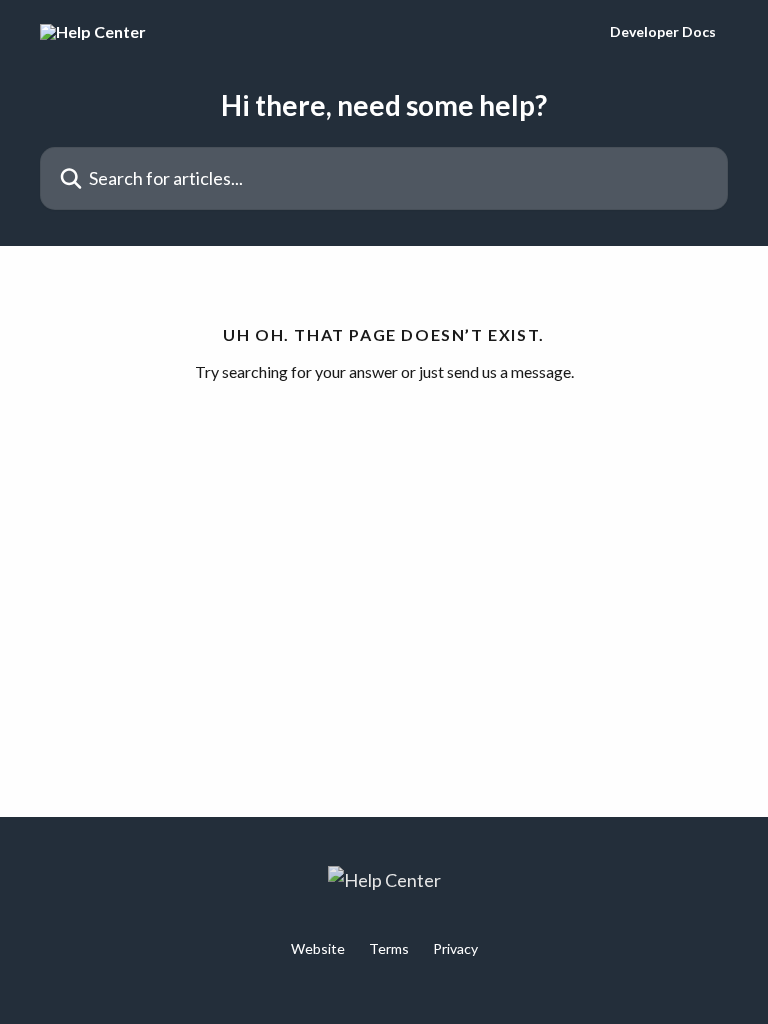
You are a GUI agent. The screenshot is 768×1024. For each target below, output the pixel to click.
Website (318, 948)
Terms (389, 948)
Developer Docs (663, 32)
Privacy (455, 948)
